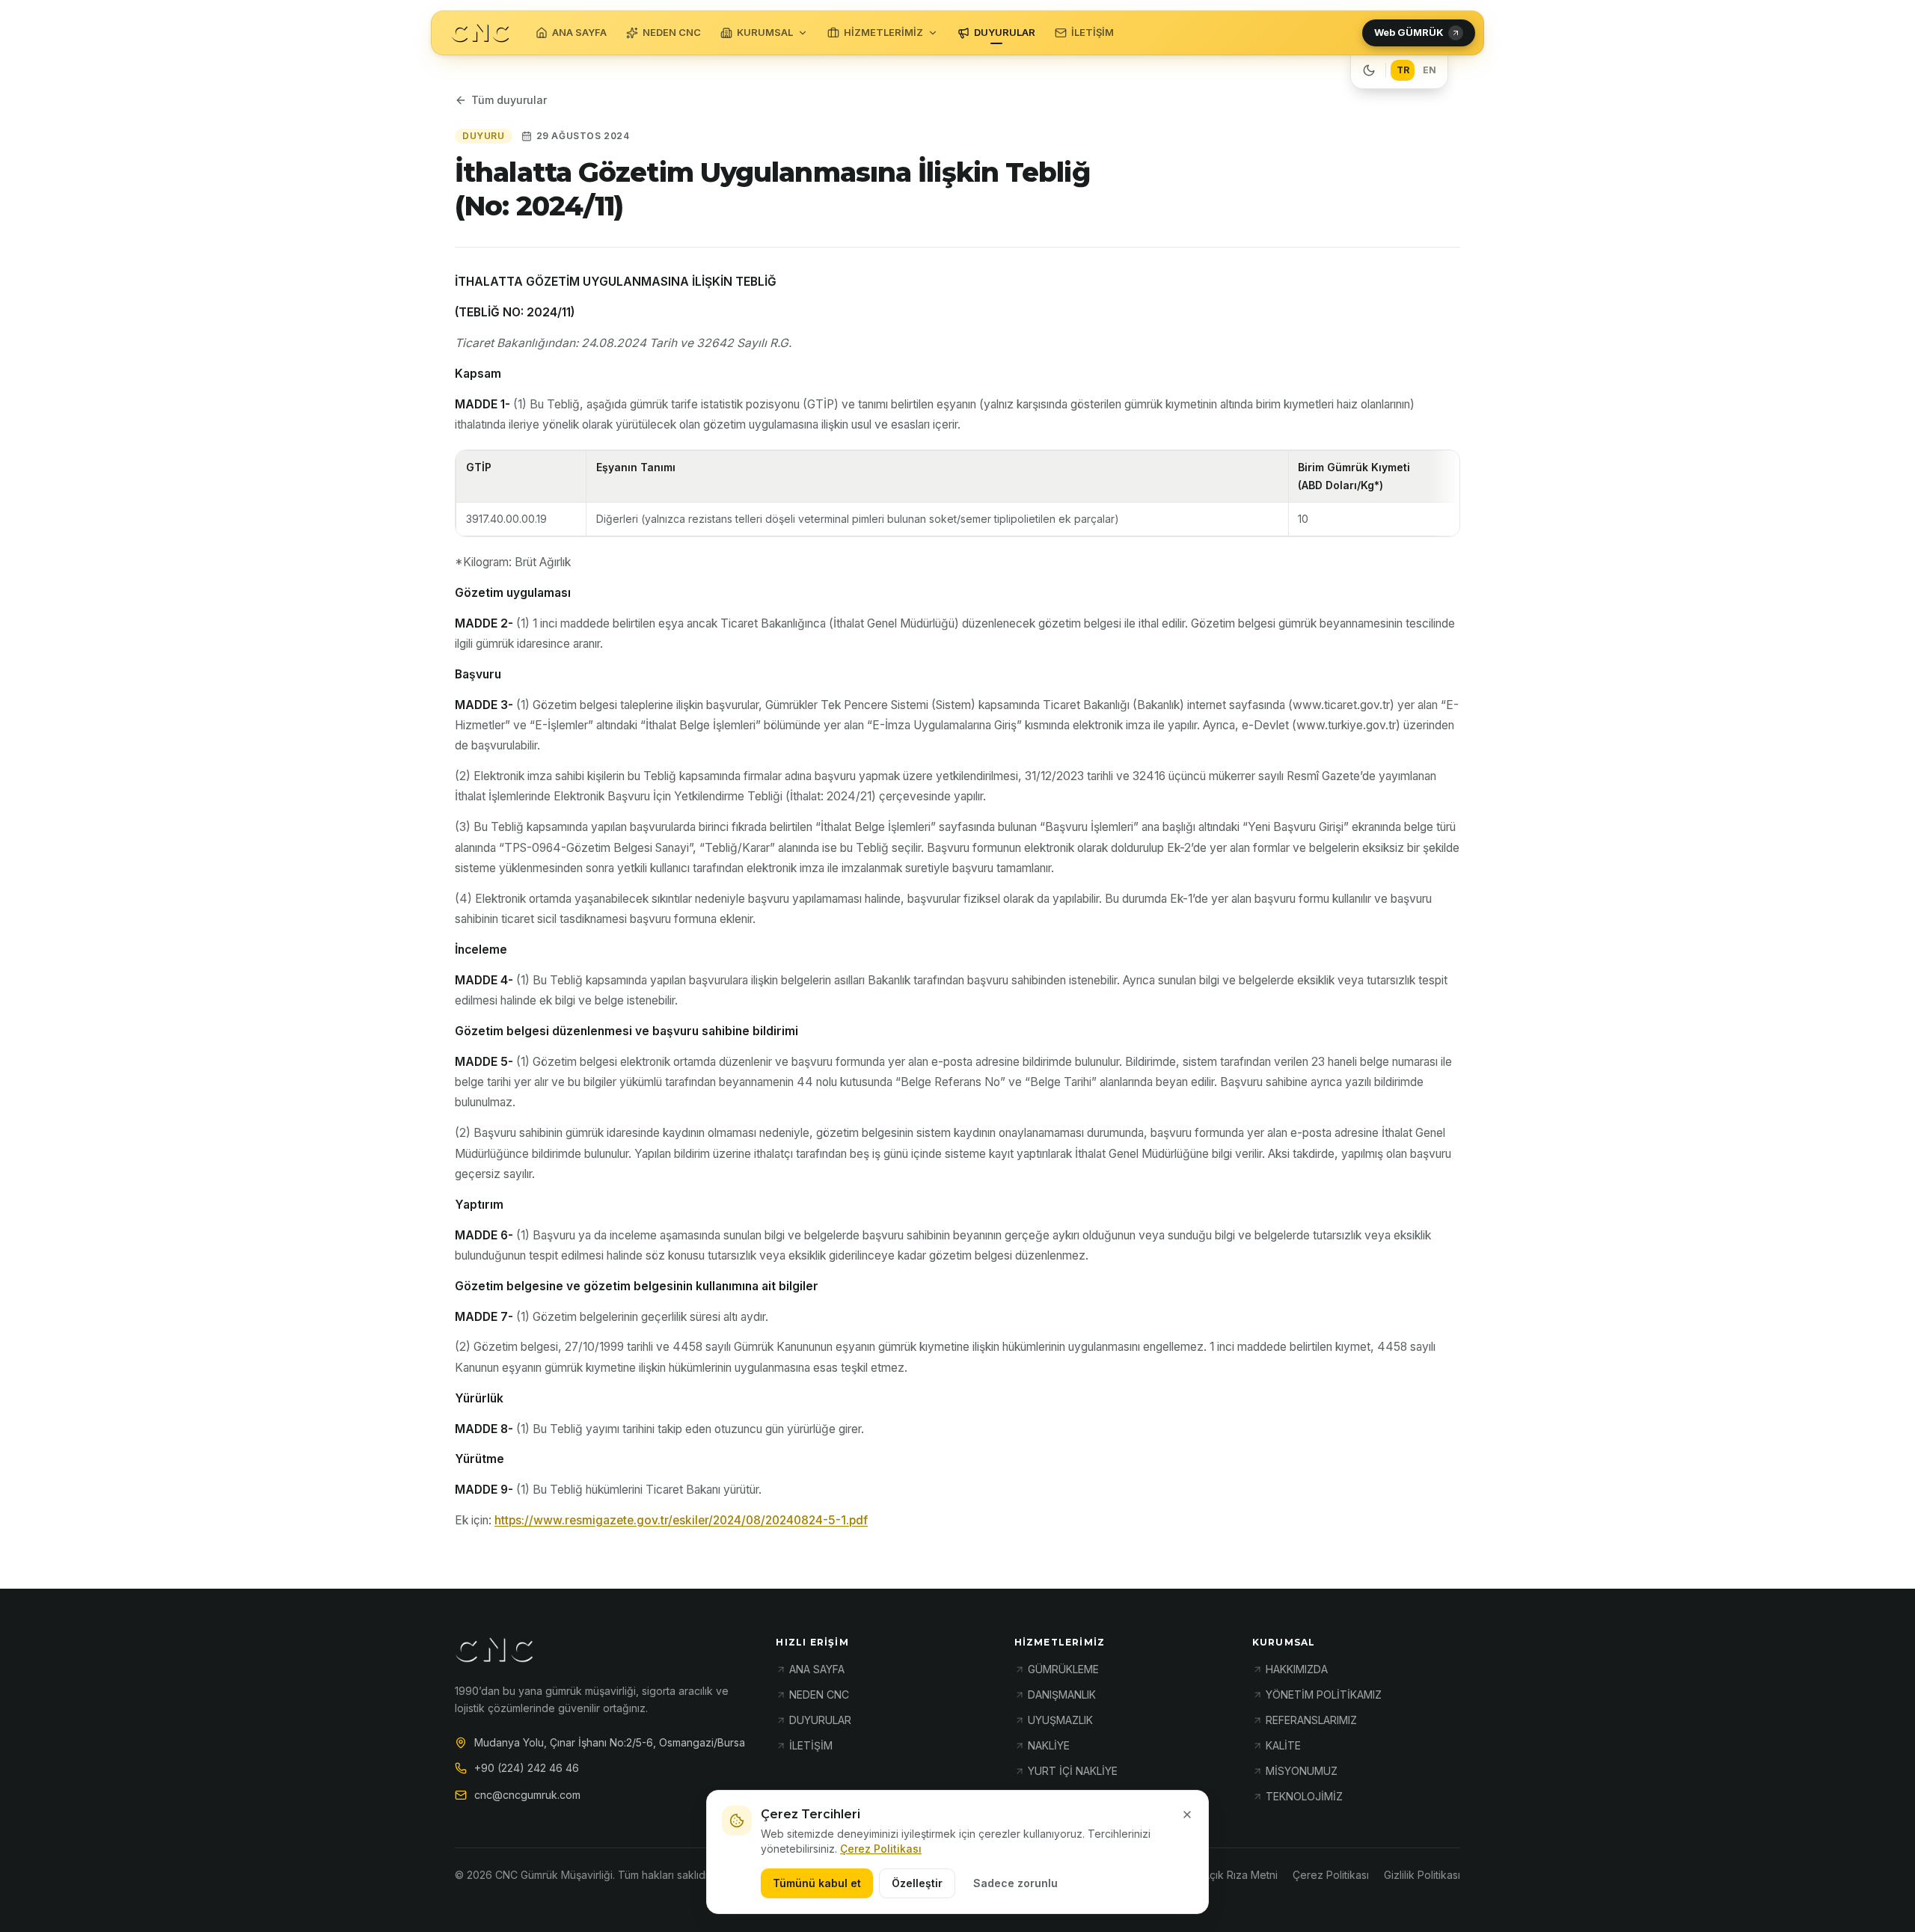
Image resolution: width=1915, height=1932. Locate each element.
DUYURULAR (1005, 32)
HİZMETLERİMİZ (883, 32)
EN (1430, 70)
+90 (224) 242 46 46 (527, 1768)
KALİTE (1283, 1745)
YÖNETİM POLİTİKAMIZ (1324, 1695)
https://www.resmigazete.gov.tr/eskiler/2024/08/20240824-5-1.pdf (681, 1520)
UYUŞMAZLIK (1060, 1720)
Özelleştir (917, 1883)
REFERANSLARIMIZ (1311, 1720)
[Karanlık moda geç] (1369, 70)
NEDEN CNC (672, 32)
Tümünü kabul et (817, 1883)
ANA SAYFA (579, 32)
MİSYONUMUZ (1302, 1771)
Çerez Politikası (881, 1849)
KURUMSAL (765, 32)
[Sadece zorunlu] (1187, 1815)
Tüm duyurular (509, 100)
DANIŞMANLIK (1062, 1695)
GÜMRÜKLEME (1063, 1669)
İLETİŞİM (1093, 32)
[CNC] (480, 33)
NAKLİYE (1049, 1745)
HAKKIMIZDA (1297, 1669)
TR (1403, 70)
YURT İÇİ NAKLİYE (1073, 1771)
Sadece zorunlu (1015, 1883)
